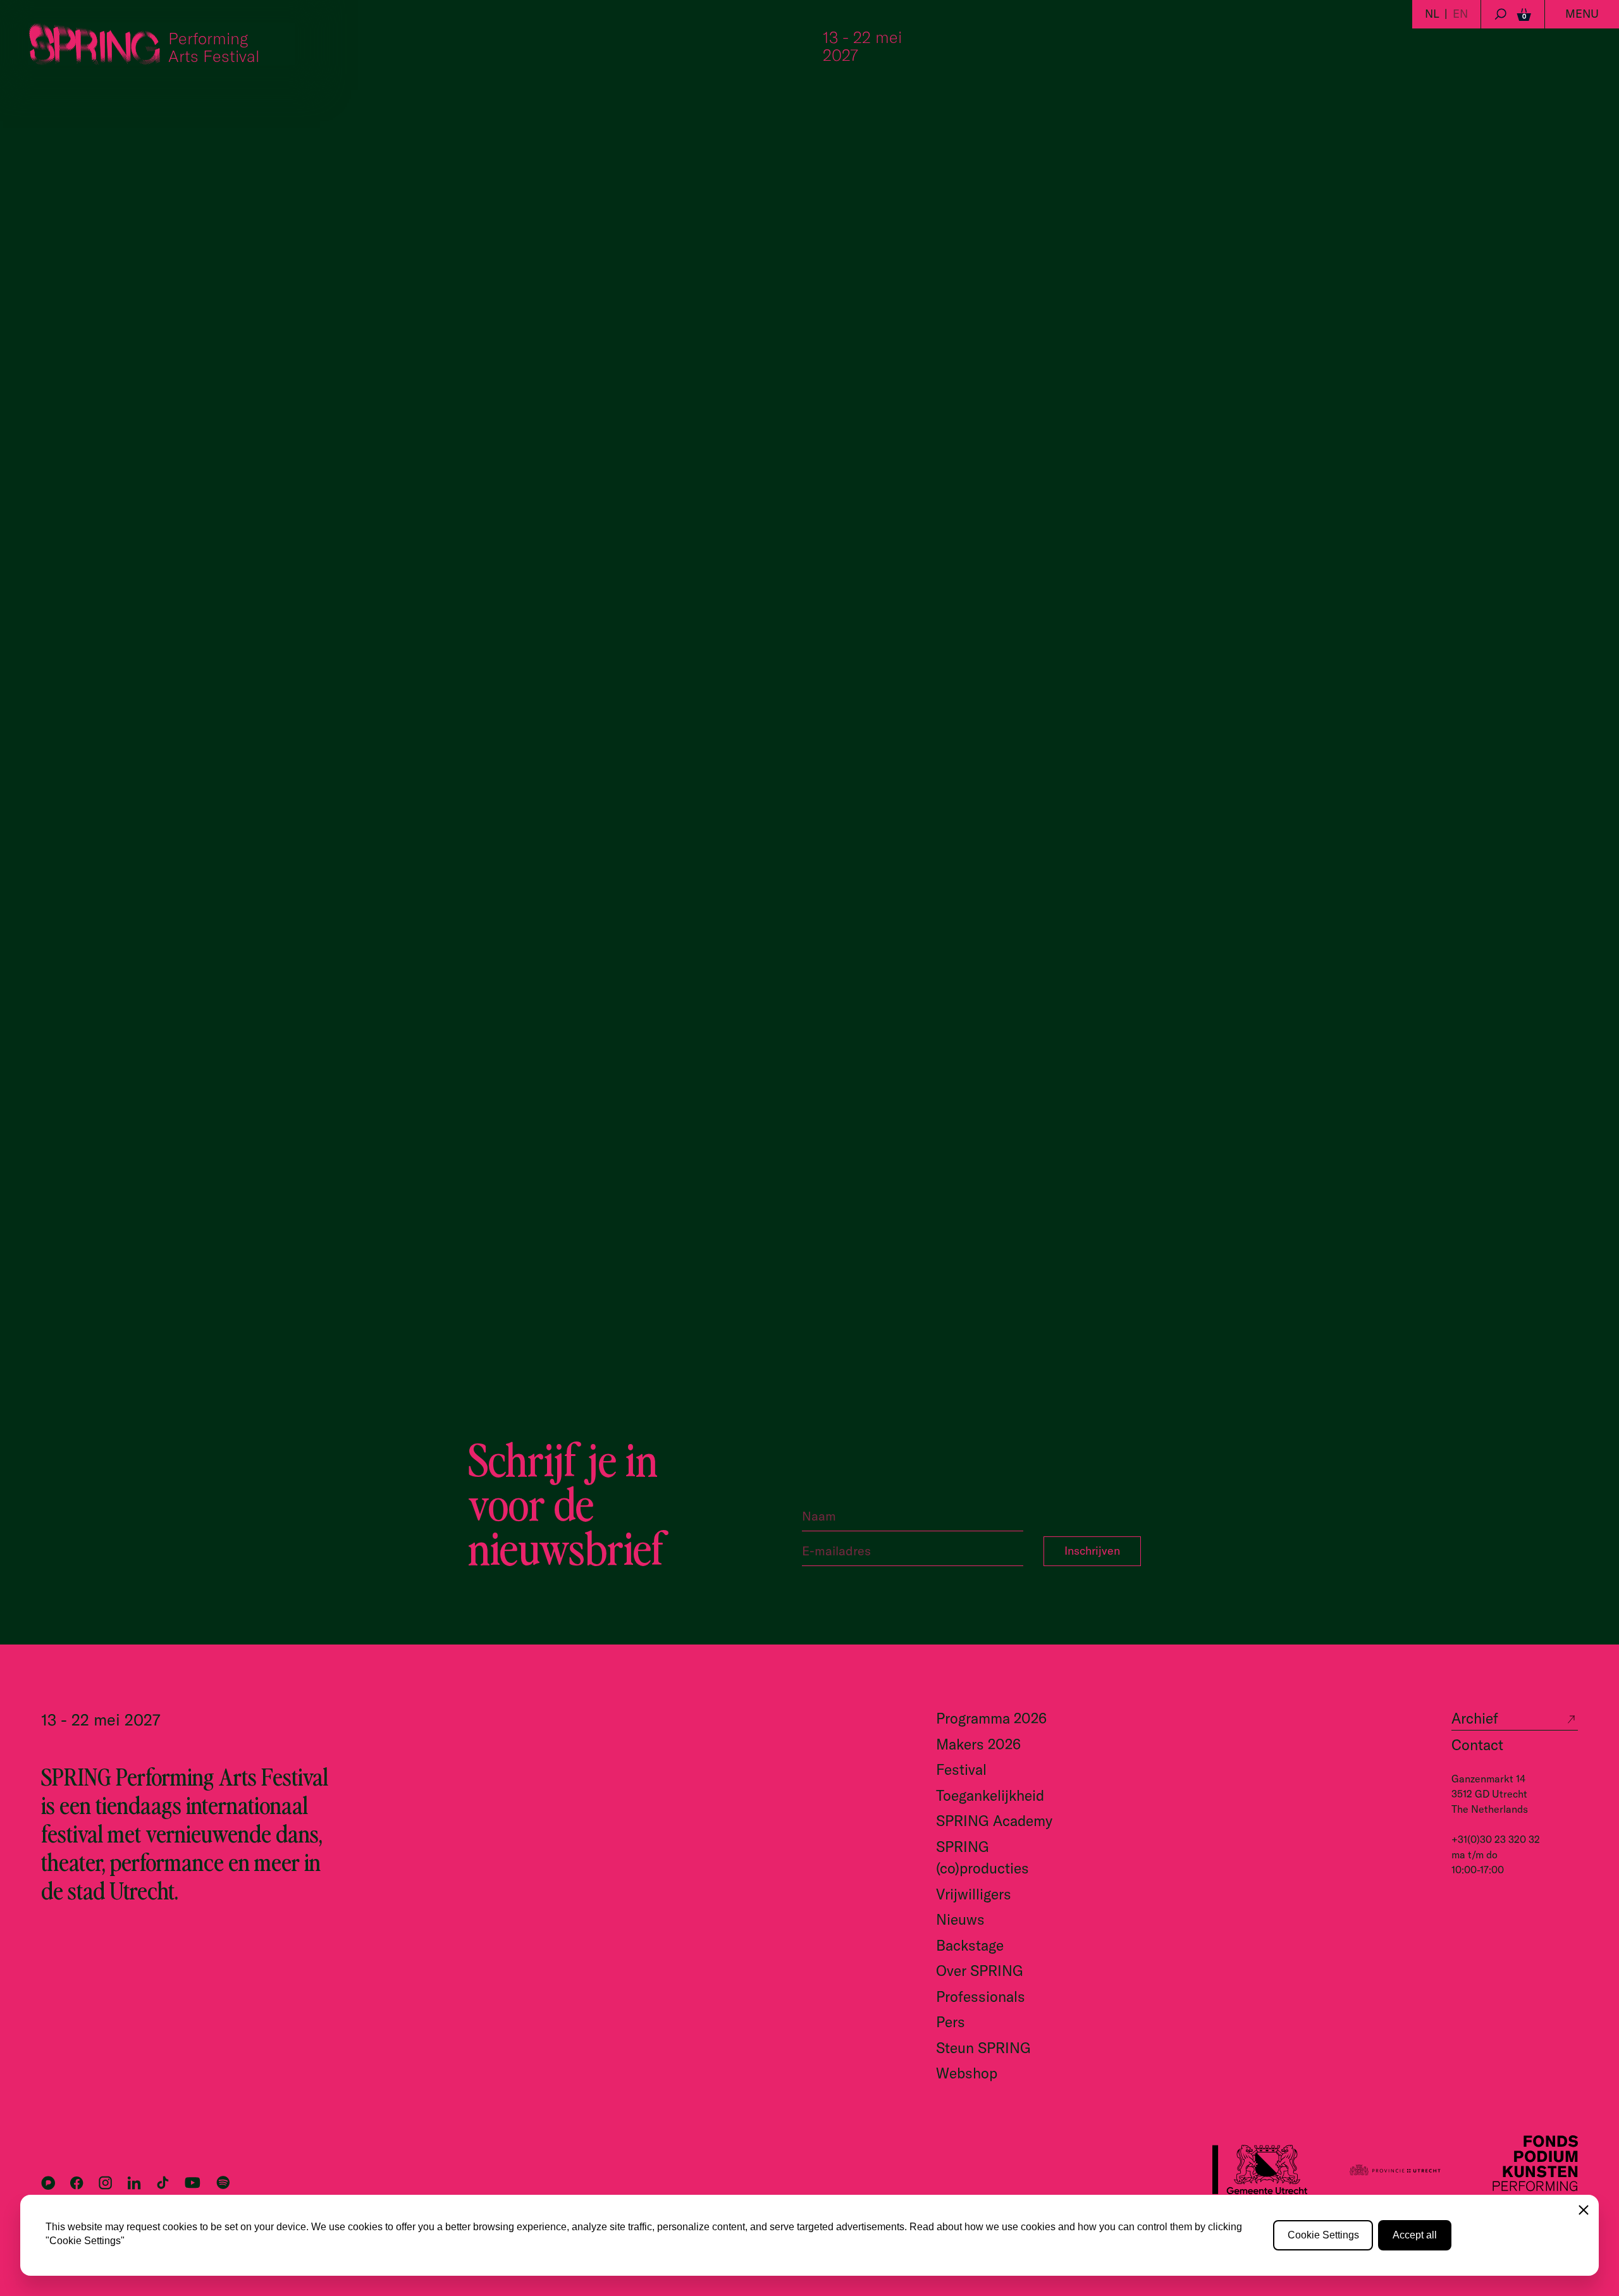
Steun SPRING (983, 2048)
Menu (1582, 14)
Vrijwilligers (974, 1894)
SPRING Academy (994, 1821)
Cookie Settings (1323, 2235)
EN (1460, 14)
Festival (961, 1769)
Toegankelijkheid (990, 1795)
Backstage (970, 1945)
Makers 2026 (978, 1744)
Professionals (981, 1997)
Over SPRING (980, 1971)
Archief (1475, 1718)
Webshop (967, 2073)
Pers (951, 2022)
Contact (1477, 1745)
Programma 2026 (991, 1718)
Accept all (1415, 2235)
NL (1432, 14)
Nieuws (960, 1919)
